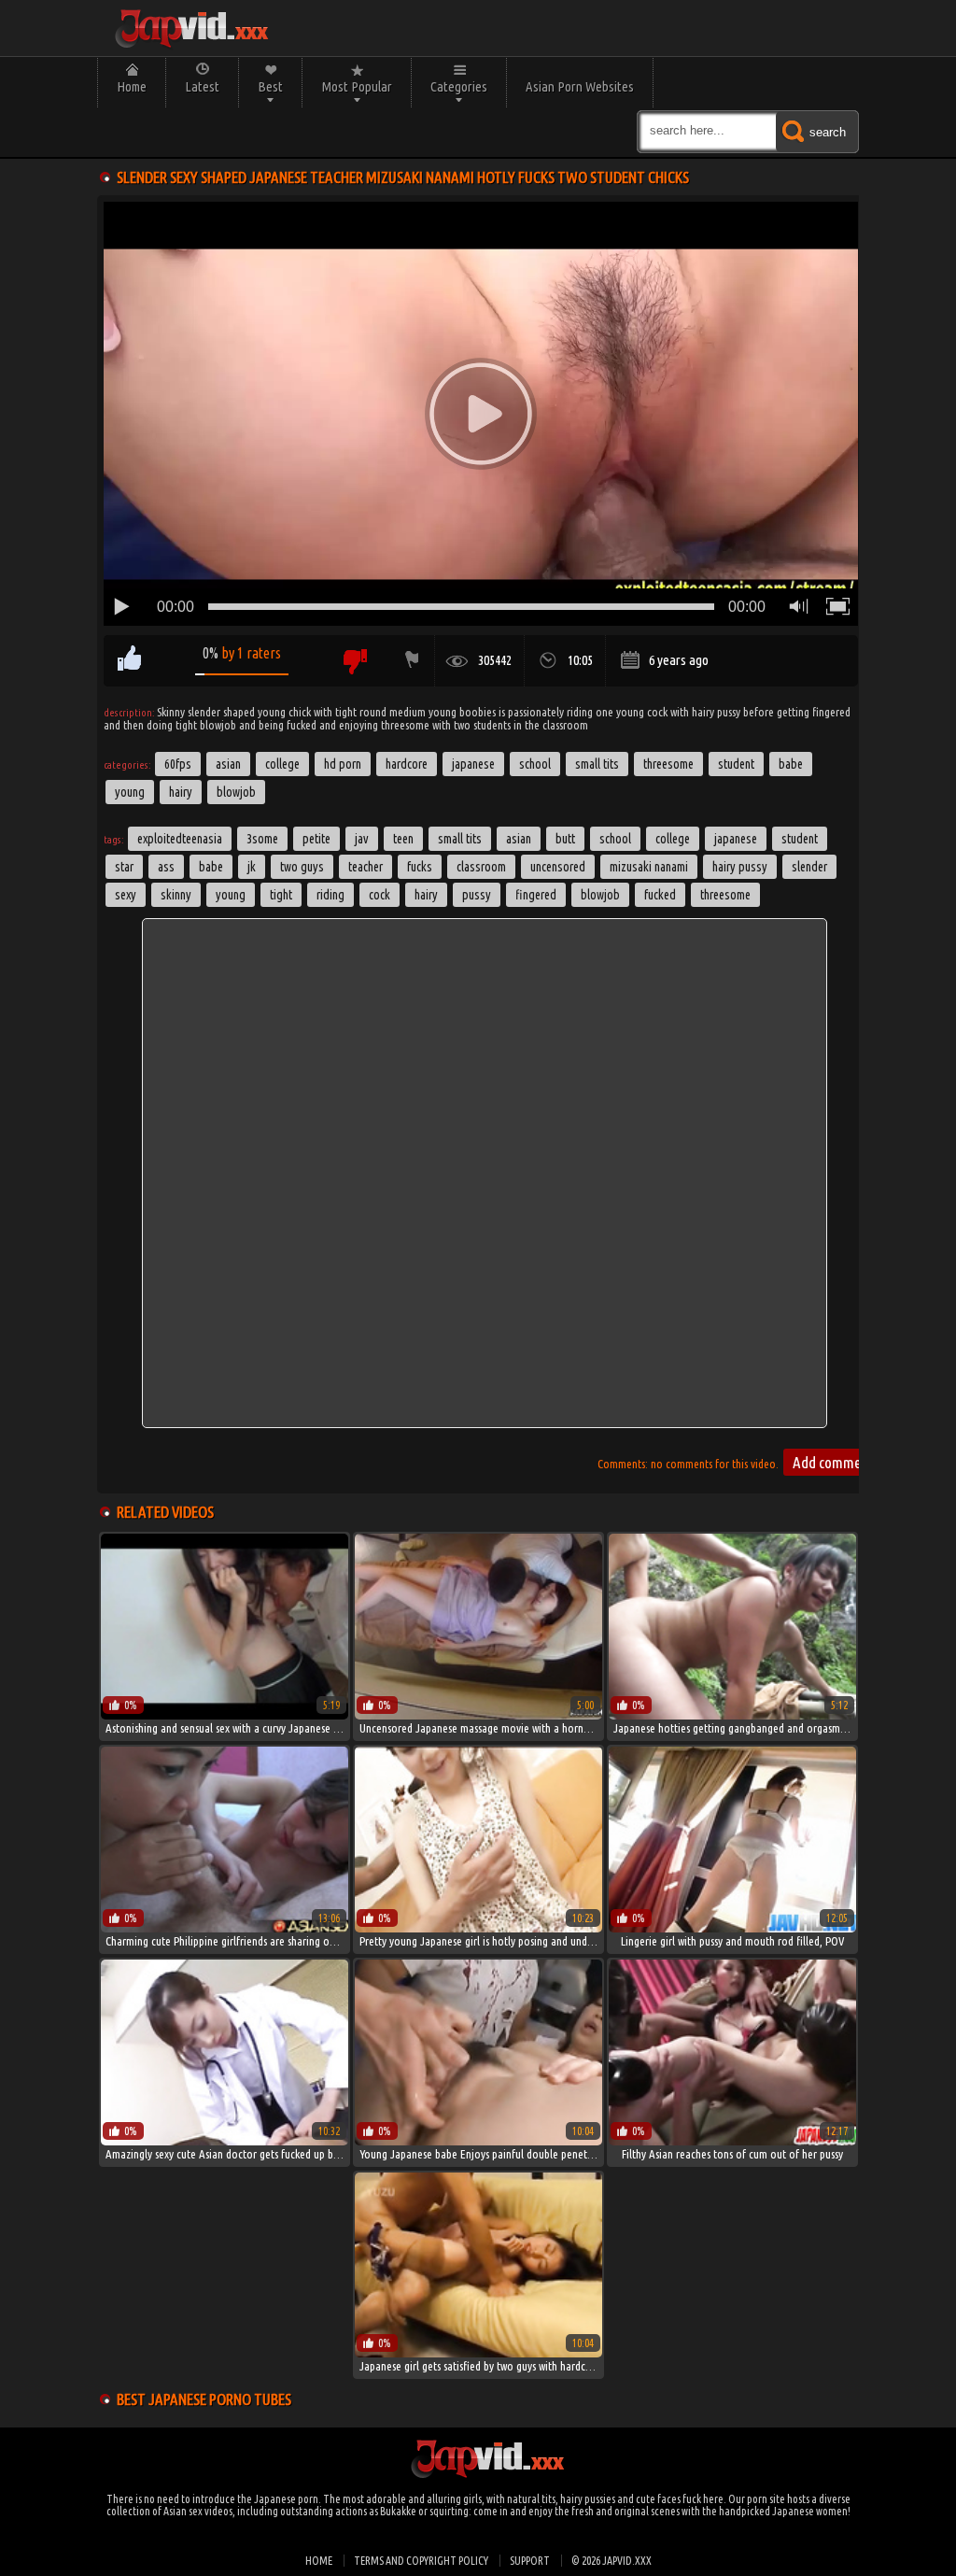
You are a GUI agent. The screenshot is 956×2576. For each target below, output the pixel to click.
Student (736, 764)
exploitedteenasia (180, 839)
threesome (725, 895)
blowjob (600, 895)
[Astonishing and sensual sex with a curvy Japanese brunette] (225, 1715)
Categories (459, 86)
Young (130, 792)
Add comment (833, 1462)
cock (380, 895)
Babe (791, 764)
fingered (536, 895)
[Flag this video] (408, 661)
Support (530, 2561)
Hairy (181, 792)
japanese (736, 839)
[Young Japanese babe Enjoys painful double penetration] (478, 2141)
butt (565, 839)
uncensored (558, 867)
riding (330, 895)
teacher (366, 867)
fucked (660, 895)
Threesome (668, 764)
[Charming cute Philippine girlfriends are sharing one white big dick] (225, 1928)
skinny (176, 895)
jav (362, 839)
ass (166, 867)
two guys (302, 867)
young (231, 895)
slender (809, 867)
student (800, 839)
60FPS (178, 764)
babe (211, 867)
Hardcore (407, 764)
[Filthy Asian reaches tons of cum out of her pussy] (732, 2141)
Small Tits (597, 764)
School (535, 764)
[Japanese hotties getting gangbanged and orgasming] (732, 1715)
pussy (477, 895)
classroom (481, 867)
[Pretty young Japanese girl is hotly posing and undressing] (478, 1928)
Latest (202, 86)
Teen (403, 839)
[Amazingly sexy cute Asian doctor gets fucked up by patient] (225, 2141)
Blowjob (236, 792)
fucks (420, 867)
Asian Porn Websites (580, 86)
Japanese (473, 764)
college (673, 839)
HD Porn (343, 764)
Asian (228, 764)
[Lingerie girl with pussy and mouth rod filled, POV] (732, 1928)
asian (519, 839)
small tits (460, 839)
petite (316, 839)
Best (270, 86)
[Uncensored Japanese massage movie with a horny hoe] (478, 1715)
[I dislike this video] (354, 661)
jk (252, 867)
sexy (126, 895)
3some (262, 839)
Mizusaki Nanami (649, 867)
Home (132, 86)
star (124, 867)
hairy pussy (740, 867)
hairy (426, 895)
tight (281, 895)
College (282, 764)
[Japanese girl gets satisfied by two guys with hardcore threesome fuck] (478, 2353)
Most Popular (357, 86)
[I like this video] (129, 661)
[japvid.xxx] (190, 28)
